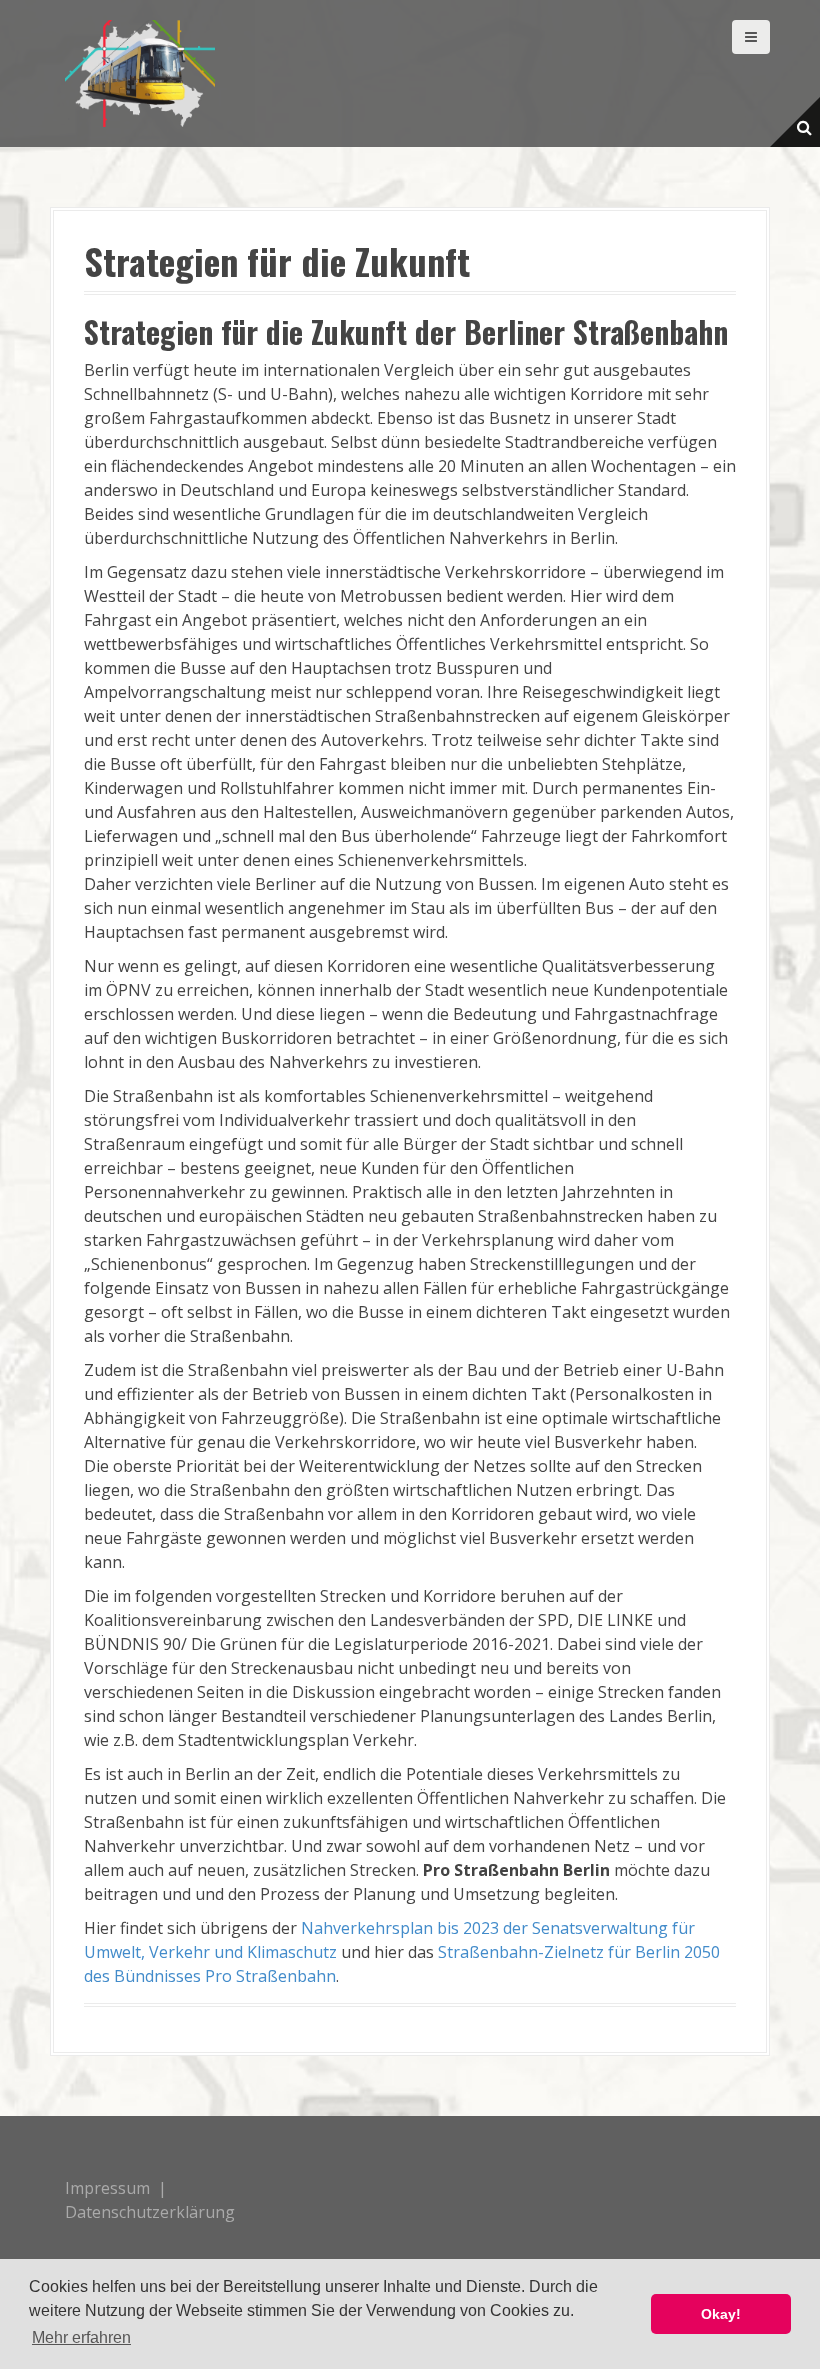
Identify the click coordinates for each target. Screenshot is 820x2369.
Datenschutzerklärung (150, 2212)
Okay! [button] (721, 2314)
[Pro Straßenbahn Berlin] (140, 72)
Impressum (107, 2188)
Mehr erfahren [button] (81, 2337)
